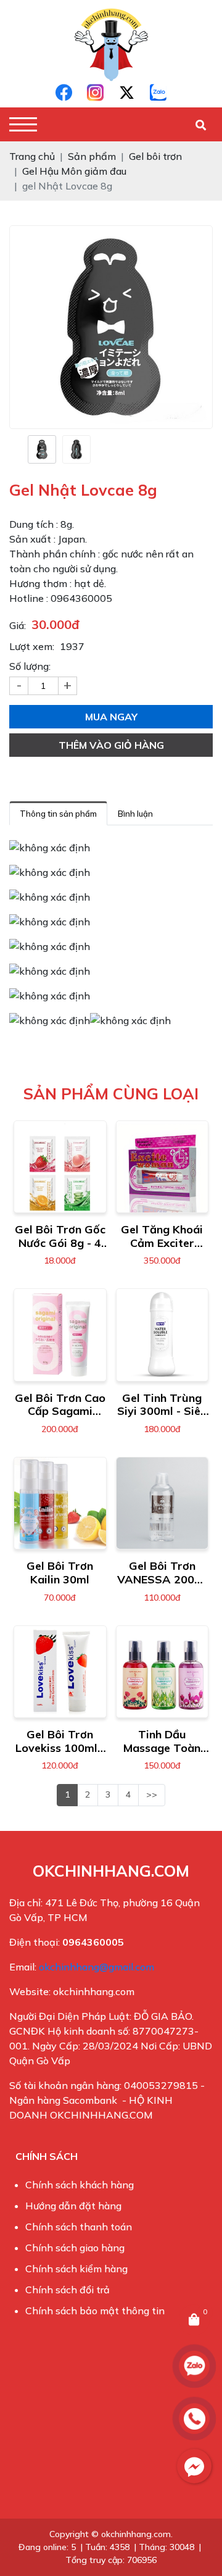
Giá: (18, 625)
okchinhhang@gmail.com (97, 1967)
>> (152, 1794)
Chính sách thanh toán (79, 2227)
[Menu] (23, 124)
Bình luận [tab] (135, 814)
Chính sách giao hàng (75, 2248)
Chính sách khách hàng (80, 2185)
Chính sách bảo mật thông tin (95, 2311)
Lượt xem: (32, 646)
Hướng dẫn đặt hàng (73, 2206)
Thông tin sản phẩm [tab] (58, 814)
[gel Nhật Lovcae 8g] (42, 449)
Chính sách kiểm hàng (76, 2269)
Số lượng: (30, 666)
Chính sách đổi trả (68, 2290)
